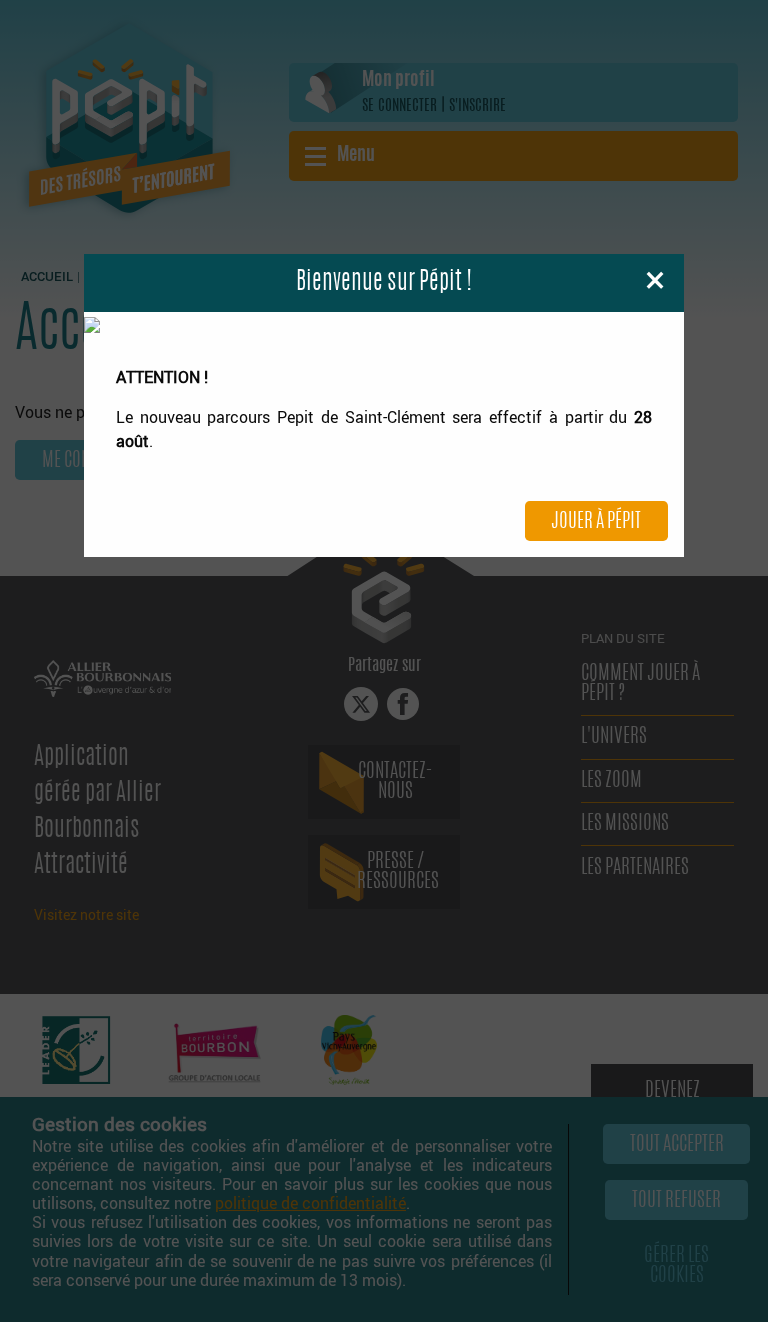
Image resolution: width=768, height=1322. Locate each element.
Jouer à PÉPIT (596, 522)
